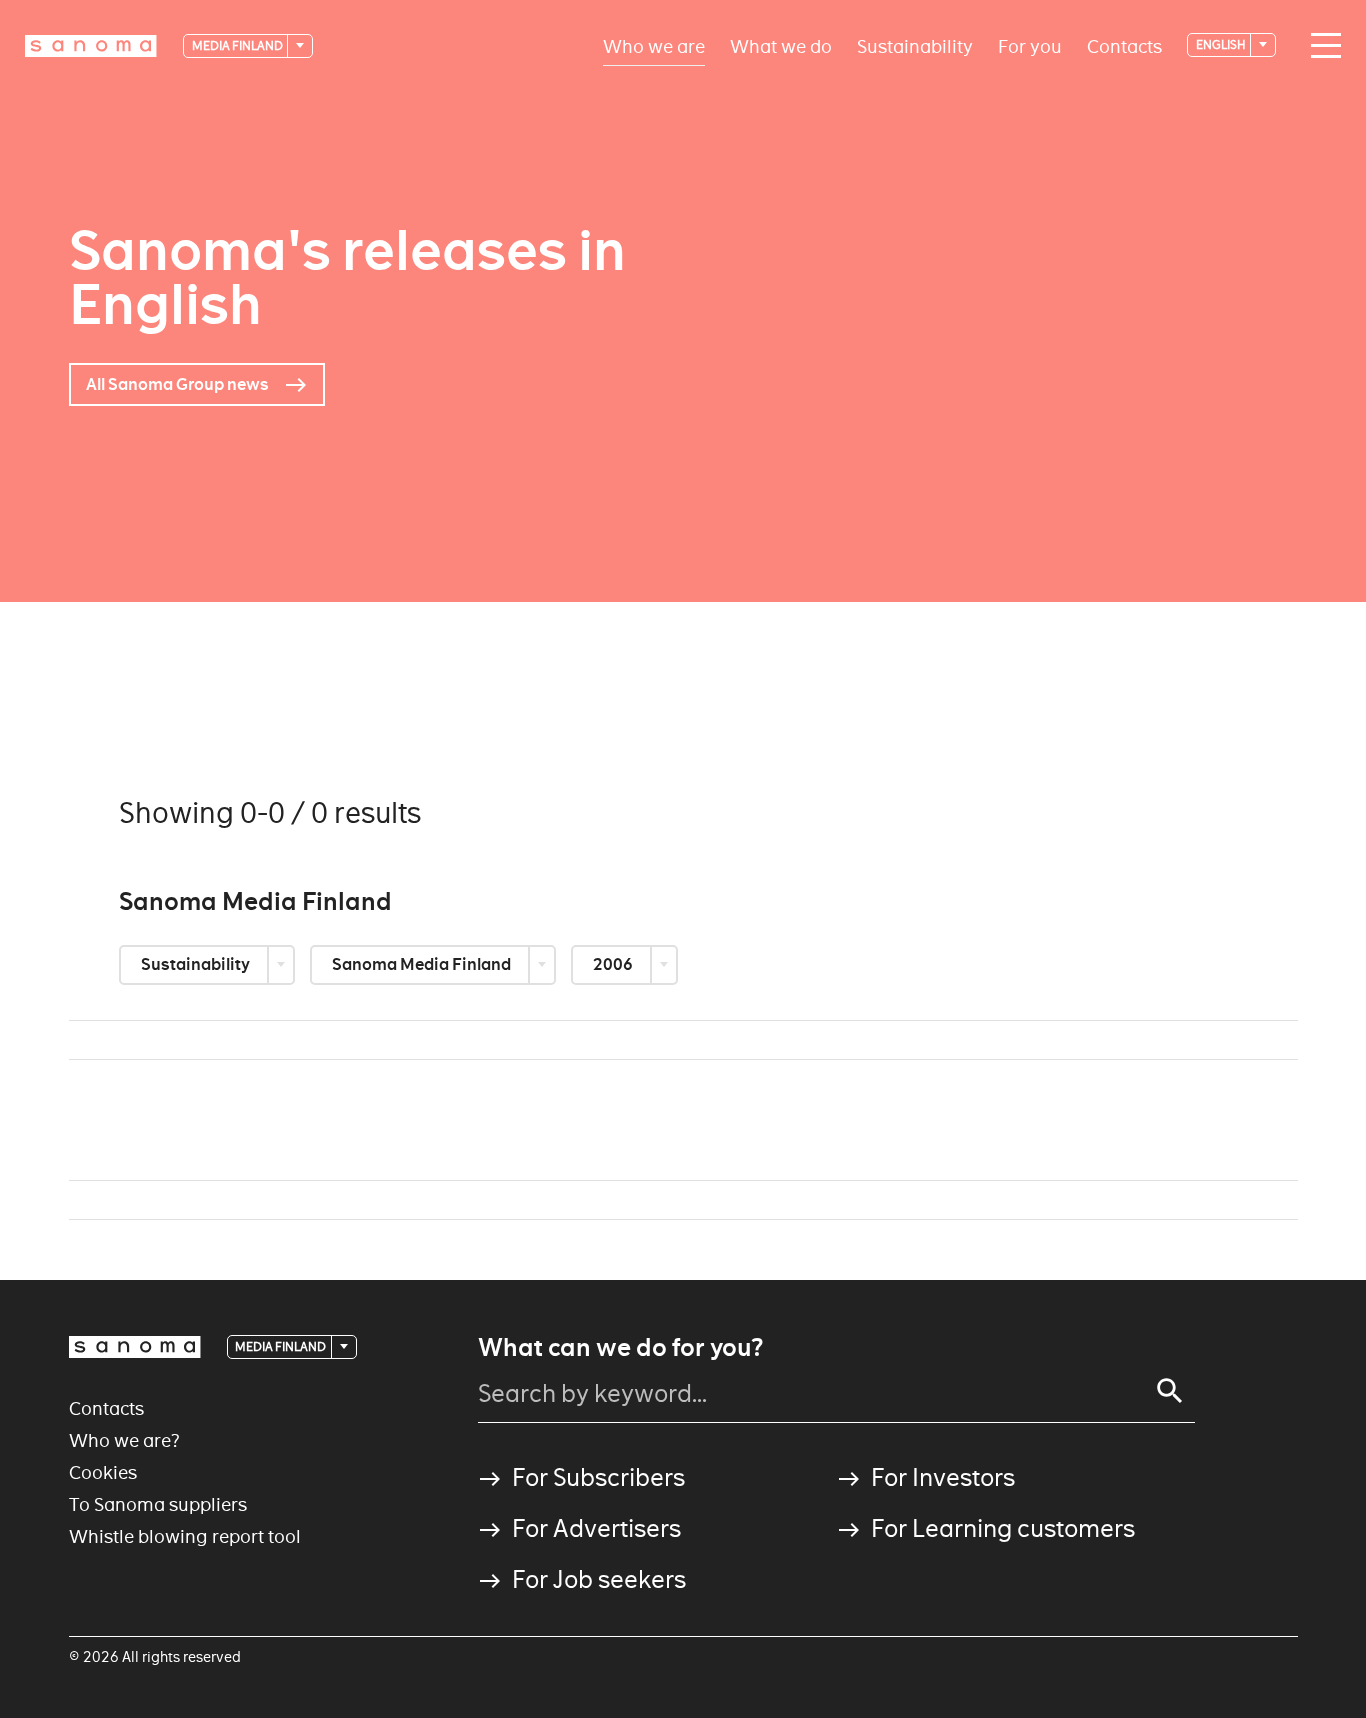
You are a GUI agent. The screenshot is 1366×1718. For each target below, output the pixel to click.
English (1222, 44)
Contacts (1124, 45)
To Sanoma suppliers (158, 1504)
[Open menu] (1321, 46)
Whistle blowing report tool (185, 1536)
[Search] (1170, 1391)
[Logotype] (135, 1347)
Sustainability (915, 45)
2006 (614, 964)
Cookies (103, 1472)
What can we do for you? (620, 1348)
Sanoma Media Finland (423, 964)
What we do (781, 45)
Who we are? (124, 1440)
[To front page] (91, 46)
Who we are (654, 45)
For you (1030, 45)
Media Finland (238, 45)
